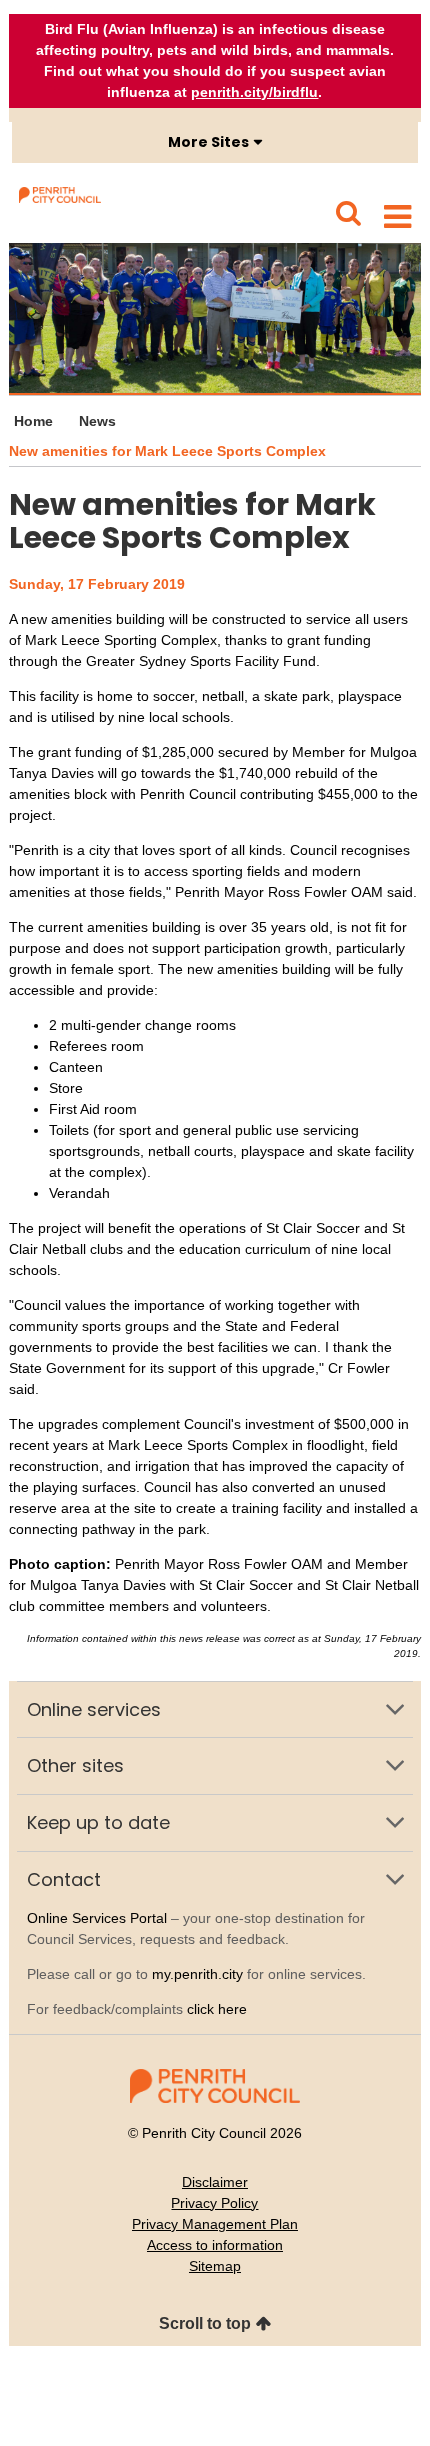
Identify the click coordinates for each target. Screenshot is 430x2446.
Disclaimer (215, 2182)
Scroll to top (205, 2323)
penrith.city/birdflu (254, 92)
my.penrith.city (197, 1974)
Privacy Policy (214, 2203)
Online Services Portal (97, 1918)
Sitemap (215, 2266)
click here (217, 2009)
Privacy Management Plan (215, 2224)
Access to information (215, 2245)
